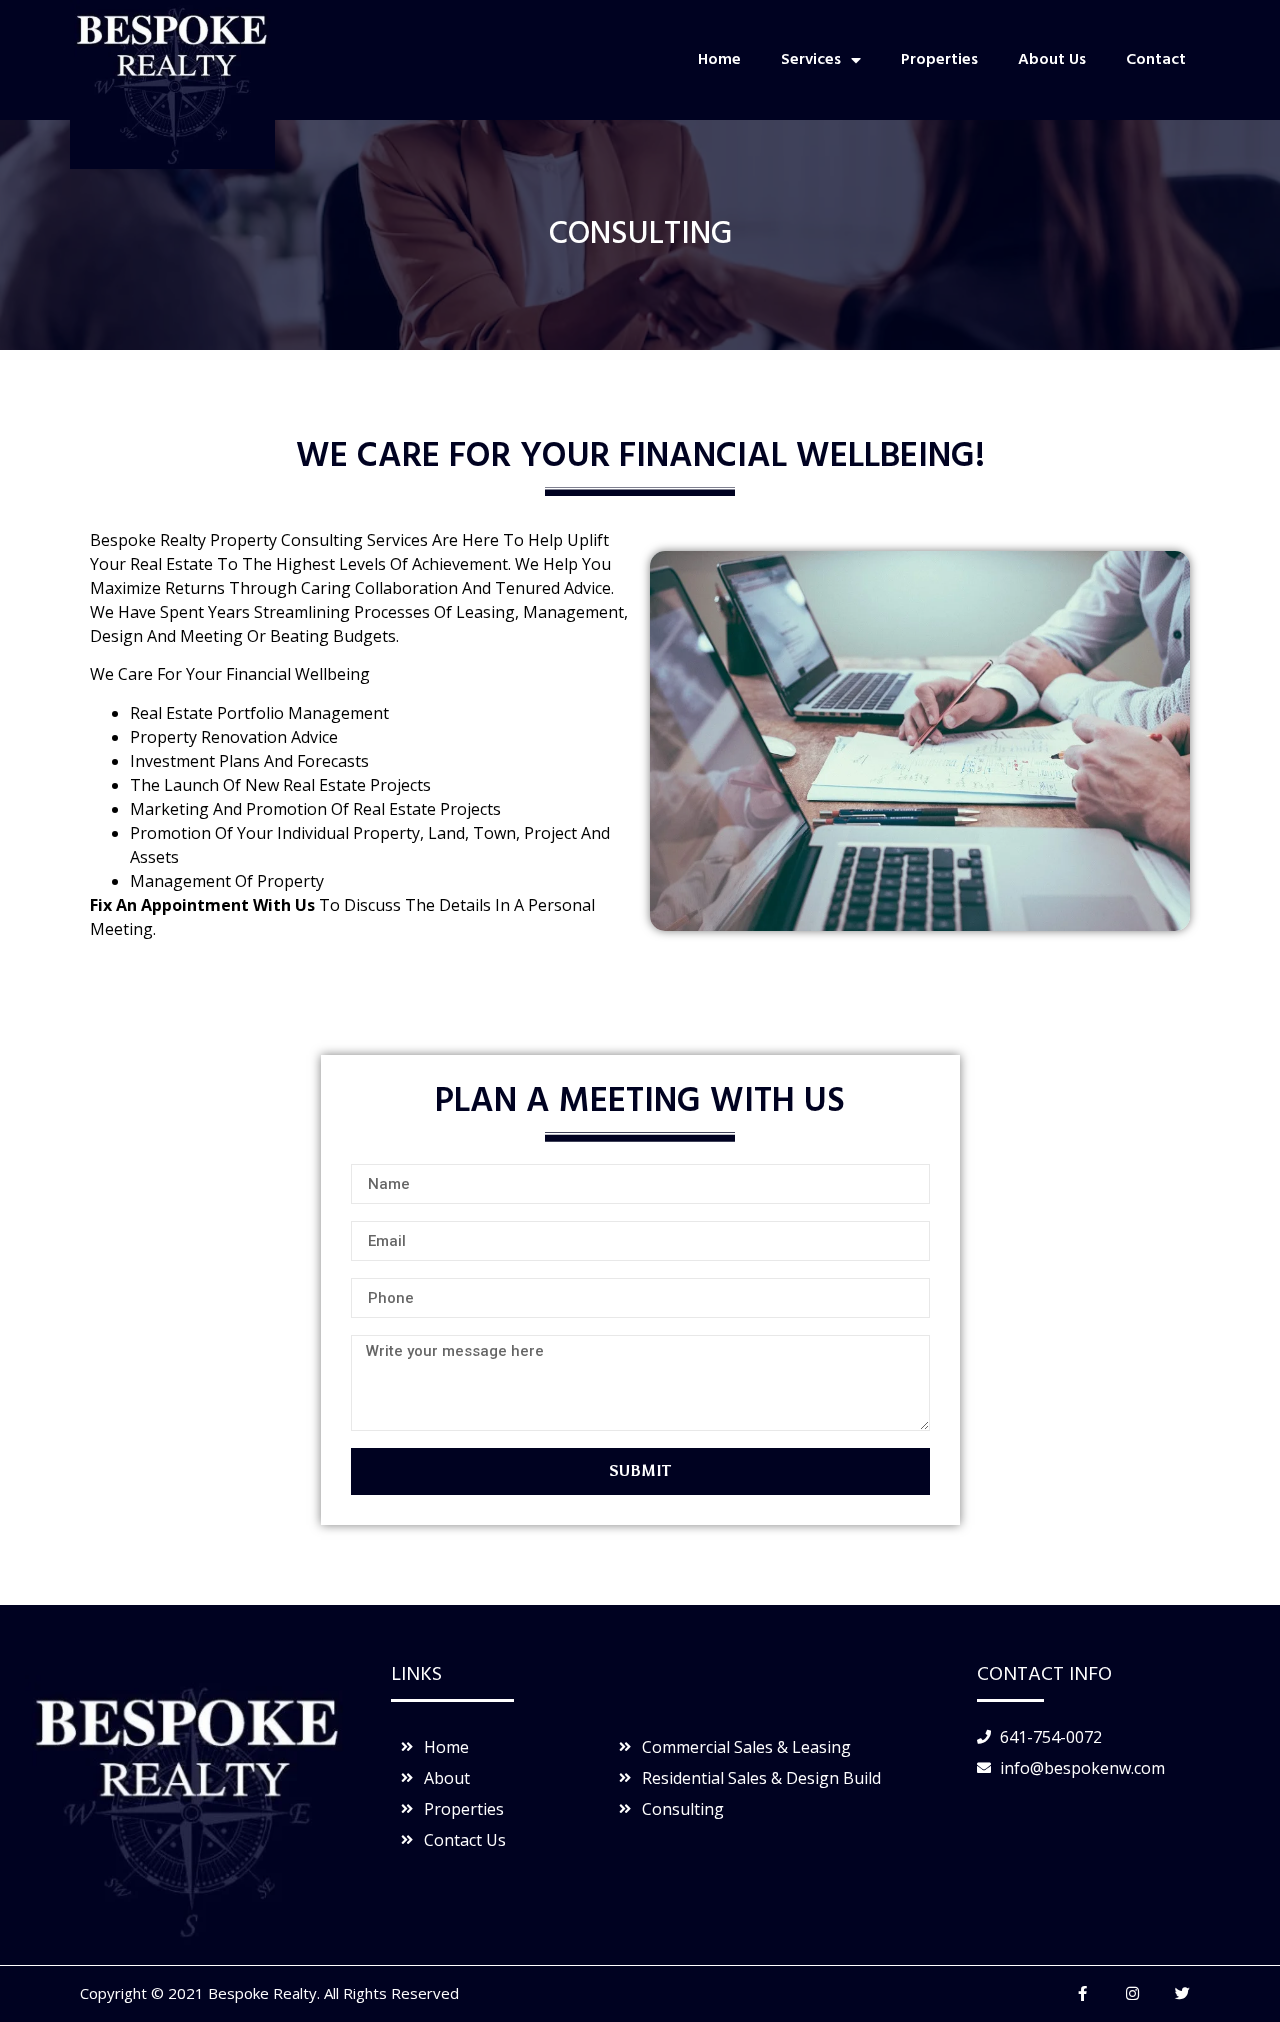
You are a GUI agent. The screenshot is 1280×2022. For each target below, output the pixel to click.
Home (719, 60)
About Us (1052, 60)
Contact (1156, 60)
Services (811, 60)
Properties (939, 60)
